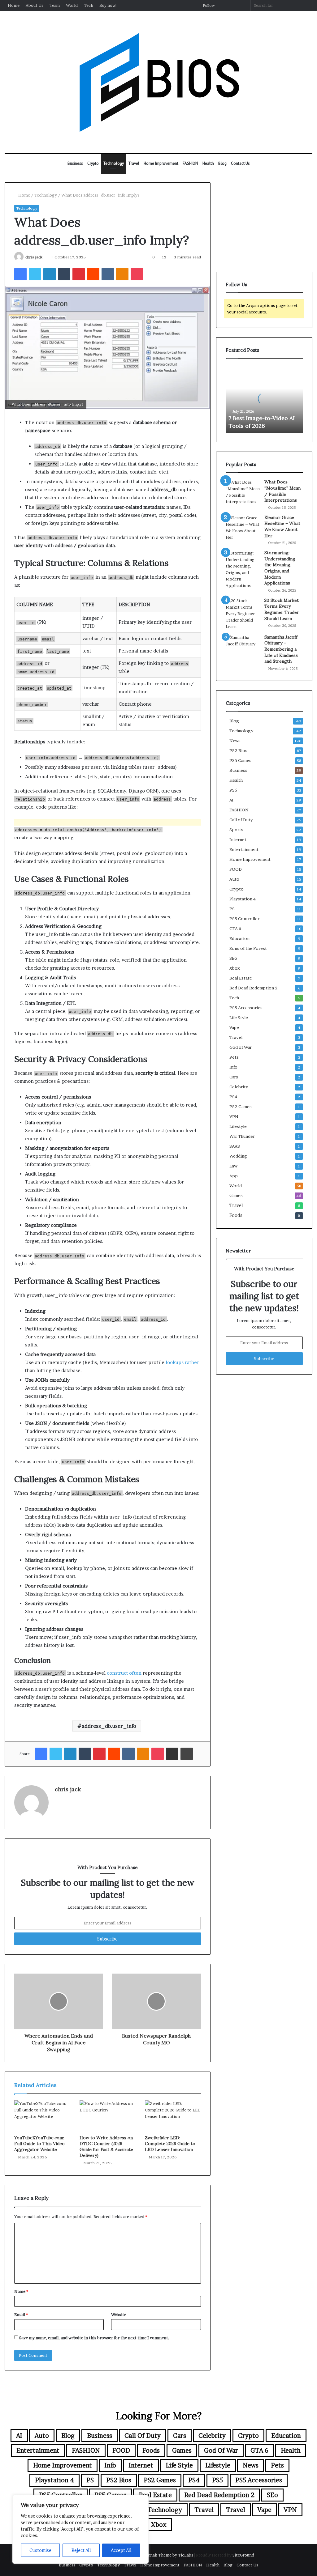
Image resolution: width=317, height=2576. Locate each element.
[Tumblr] (64, 274)
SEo (233, 958)
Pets (234, 1057)
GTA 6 (235, 929)
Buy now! (108, 5)
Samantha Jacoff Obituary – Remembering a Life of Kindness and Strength (281, 649)
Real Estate (241, 978)
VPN (234, 1116)
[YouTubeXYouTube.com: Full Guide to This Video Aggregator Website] (42, 2116)
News (235, 741)
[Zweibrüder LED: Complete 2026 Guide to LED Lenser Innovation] (173, 2116)
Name (21, 2291)
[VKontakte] (108, 274)
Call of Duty (241, 820)
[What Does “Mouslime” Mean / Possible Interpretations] (243, 492)
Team (55, 5)
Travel (134, 163)
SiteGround (243, 2555)
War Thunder (242, 1136)
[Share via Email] (172, 1754)
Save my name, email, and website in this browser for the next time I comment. (94, 2338)
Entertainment (244, 849)
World (72, 5)
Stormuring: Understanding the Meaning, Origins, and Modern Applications (280, 568)
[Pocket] (137, 274)
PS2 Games (241, 1107)
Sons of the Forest (248, 948)
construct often (124, 1673)
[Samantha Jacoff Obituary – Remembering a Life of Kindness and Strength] (243, 646)
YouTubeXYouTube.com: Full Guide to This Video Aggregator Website (39, 2144)
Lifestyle (238, 1126)
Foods (236, 1215)
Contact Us (240, 163)
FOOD (236, 869)
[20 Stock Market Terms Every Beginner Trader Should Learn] (243, 614)
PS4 (233, 1097)
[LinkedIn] (50, 274)
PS (232, 909)
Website (119, 2315)
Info (233, 1067)
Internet (238, 840)
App (234, 1176)
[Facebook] (20, 274)
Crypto (93, 163)
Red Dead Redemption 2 (254, 988)
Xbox (235, 968)
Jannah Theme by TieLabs (169, 2555)
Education (239, 938)
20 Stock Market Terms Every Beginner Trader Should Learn (282, 609)
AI (231, 800)
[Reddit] (93, 274)
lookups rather (182, 1362)
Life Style (239, 1018)
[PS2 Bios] (158, 82)
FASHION (190, 163)
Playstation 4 (243, 899)
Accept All (121, 2550)
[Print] (187, 1754)
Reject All (81, 2550)
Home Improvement (161, 163)
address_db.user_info (109, 1726)
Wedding (238, 1156)
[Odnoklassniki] (122, 274)
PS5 (233, 790)
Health (208, 163)
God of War (241, 1047)
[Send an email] (45, 257)
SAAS (235, 1146)
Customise (40, 2550)
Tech (89, 5)
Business (75, 163)
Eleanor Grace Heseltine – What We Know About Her (282, 527)
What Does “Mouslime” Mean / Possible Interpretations (282, 491)
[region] (80, 2529)
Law (233, 1166)
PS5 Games (240, 760)
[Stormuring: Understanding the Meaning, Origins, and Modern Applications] (243, 569)
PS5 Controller (244, 919)
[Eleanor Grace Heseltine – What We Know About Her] (243, 528)
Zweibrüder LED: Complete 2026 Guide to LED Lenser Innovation (170, 2144)
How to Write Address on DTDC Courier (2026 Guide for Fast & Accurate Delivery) (106, 2147)
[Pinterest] (79, 274)
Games (236, 1196)
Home (14, 5)
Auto (234, 879)
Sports (236, 830)
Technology (113, 163)
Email (21, 2315)
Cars (234, 1077)
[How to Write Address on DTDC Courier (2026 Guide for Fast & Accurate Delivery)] (108, 2116)
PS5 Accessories (246, 1008)
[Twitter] (35, 274)
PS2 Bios (238, 750)
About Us (35, 5)
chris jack (34, 257)
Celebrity (239, 1087)
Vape (234, 1027)
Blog (222, 163)
